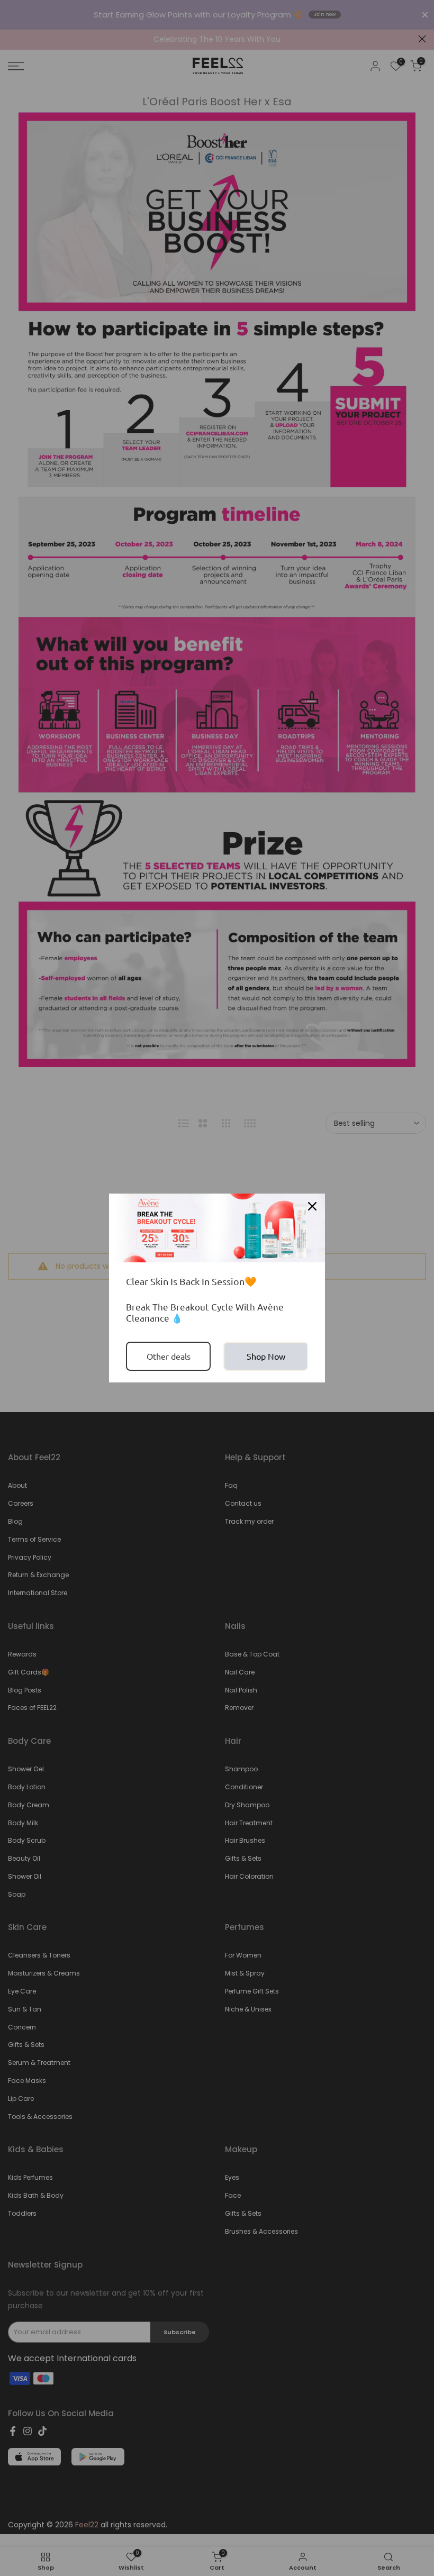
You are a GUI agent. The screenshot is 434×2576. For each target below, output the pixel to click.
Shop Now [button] (266, 1356)
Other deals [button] (169, 1356)
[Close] (312, 1206)
